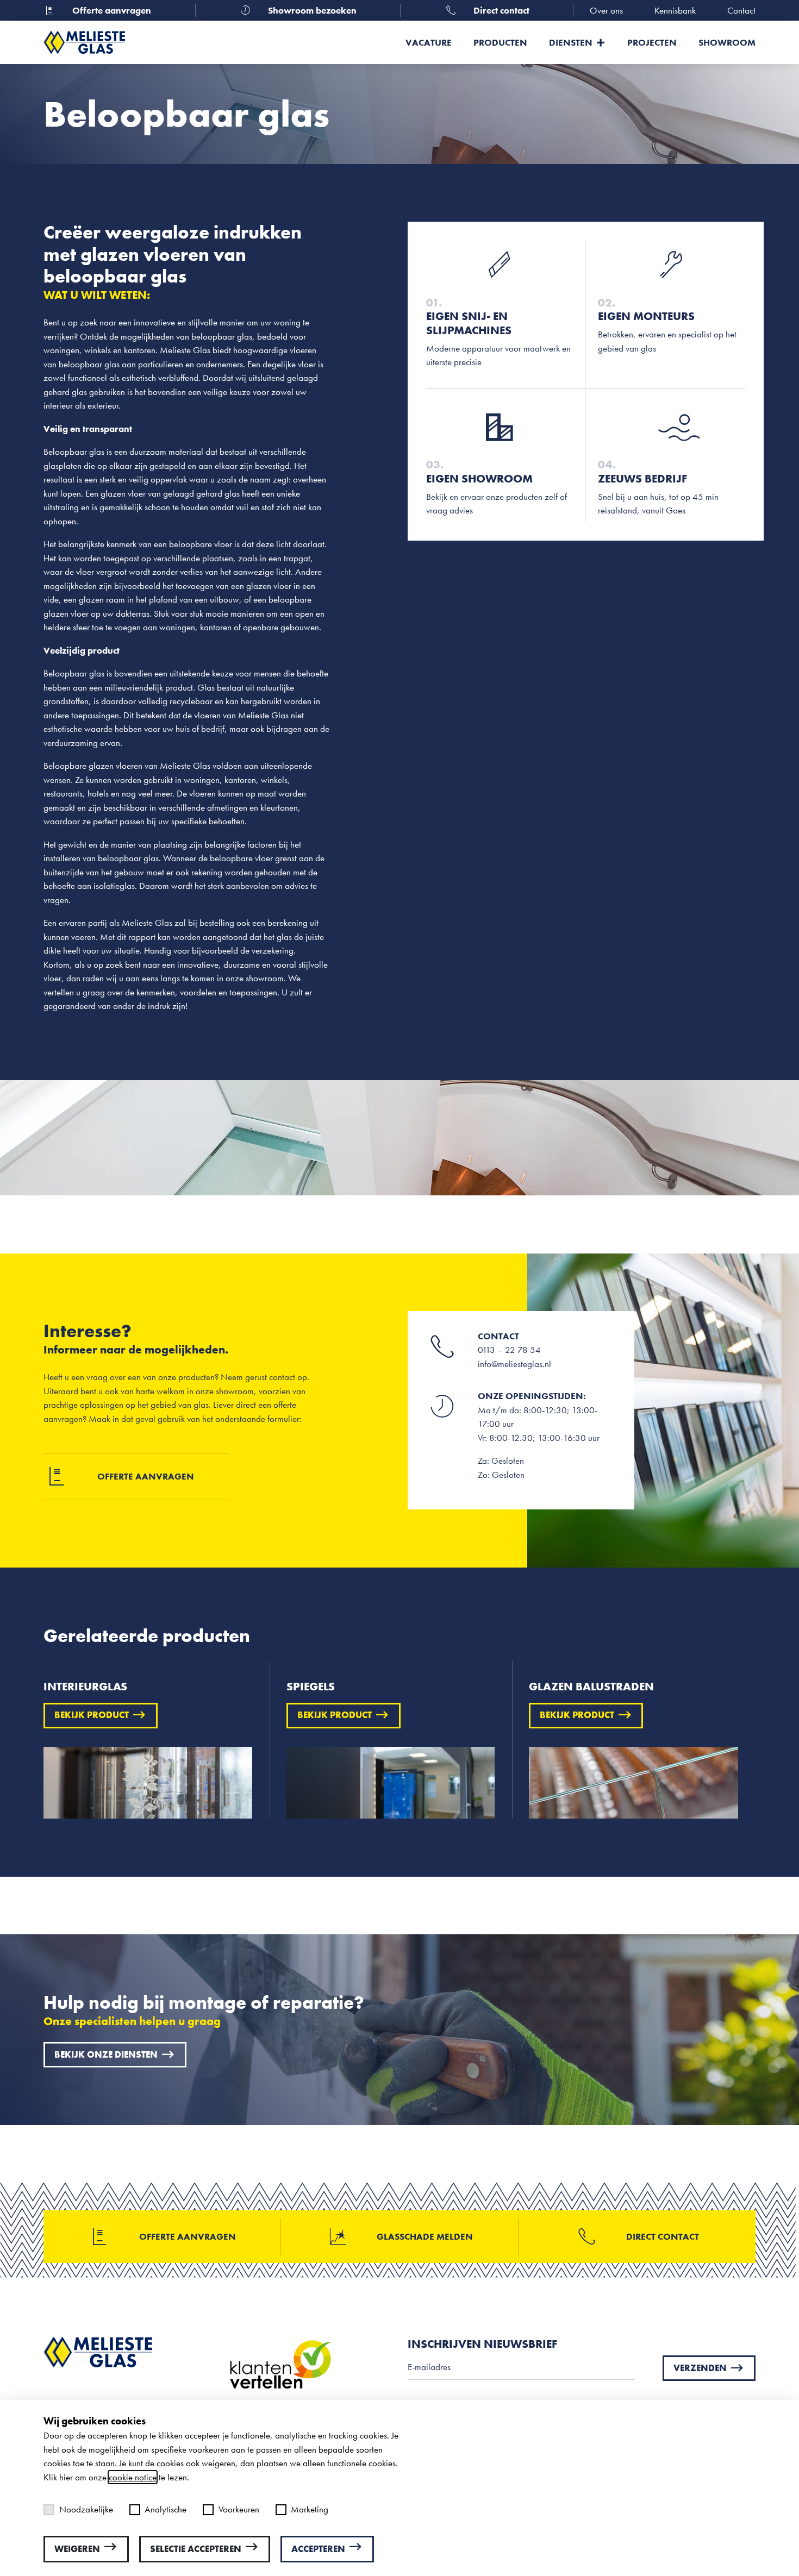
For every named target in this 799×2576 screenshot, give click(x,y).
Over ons (606, 10)
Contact (741, 10)
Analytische (166, 2509)
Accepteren (318, 2549)
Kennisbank (675, 10)
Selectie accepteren (196, 2549)
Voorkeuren (239, 2509)
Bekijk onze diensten (106, 2054)
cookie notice (133, 2477)
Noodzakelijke (86, 2509)
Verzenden (700, 2368)
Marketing (310, 2509)
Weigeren (77, 2549)
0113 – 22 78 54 (509, 1350)
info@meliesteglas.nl (514, 1364)
